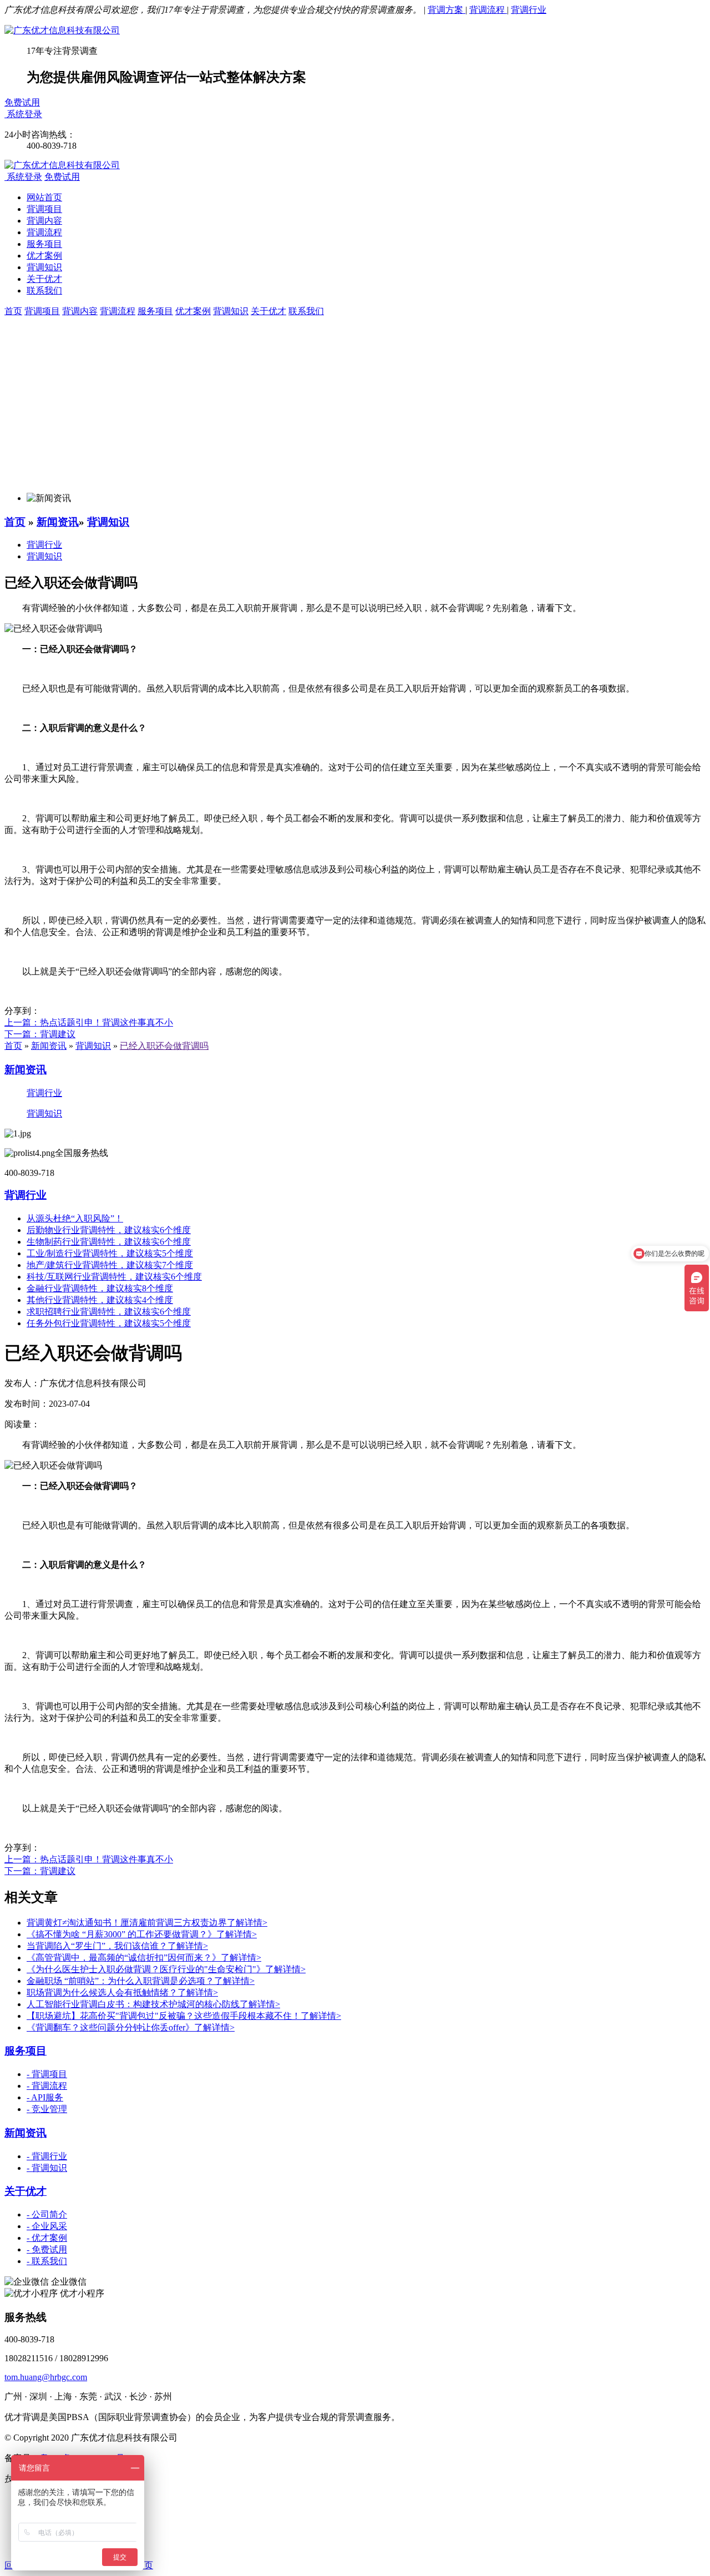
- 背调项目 (47, 2074)
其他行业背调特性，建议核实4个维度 (100, 1300)
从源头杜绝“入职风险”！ (75, 1218)
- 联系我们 (47, 2261)
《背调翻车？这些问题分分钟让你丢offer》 (131, 2027)
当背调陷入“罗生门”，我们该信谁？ (117, 1946)
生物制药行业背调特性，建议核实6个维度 (109, 1242)
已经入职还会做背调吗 (164, 1046)
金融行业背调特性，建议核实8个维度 (100, 1288)
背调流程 (488, 10)
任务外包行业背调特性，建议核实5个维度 (109, 1323)
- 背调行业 (47, 2156)
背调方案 (447, 10)
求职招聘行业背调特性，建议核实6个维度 (109, 1312)
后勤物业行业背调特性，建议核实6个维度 (109, 1230)
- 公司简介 (47, 2214)
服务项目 (44, 244)
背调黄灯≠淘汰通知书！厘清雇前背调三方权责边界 (147, 1923)
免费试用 (22, 102)
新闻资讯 (58, 522)
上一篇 (89, 1022)
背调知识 (44, 267)
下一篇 (40, 1034)
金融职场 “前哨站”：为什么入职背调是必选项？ (141, 1981)
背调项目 (44, 209)
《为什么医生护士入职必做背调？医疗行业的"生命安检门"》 (166, 1969)
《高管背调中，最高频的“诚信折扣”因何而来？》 (144, 1958)
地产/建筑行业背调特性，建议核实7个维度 (110, 1265)
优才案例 (44, 256)
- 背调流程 (47, 2086)
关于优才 (44, 279)
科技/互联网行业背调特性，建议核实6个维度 (114, 1277)
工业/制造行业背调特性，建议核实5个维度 (110, 1253)
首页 (15, 522)
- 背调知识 (47, 2168)
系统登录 (24, 114)
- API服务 (45, 2097)
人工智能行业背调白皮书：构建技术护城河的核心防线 (153, 2004)
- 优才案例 (47, 2238)
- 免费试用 (47, 2249)
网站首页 (44, 197)
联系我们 (44, 291)
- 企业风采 (47, 2226)
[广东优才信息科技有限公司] (62, 30)
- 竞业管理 (47, 2109)
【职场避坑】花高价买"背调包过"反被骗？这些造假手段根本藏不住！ (184, 2016)
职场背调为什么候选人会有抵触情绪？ (122, 1992)
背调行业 (529, 10)
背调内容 (44, 221)
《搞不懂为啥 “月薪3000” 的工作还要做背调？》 (142, 1934)
